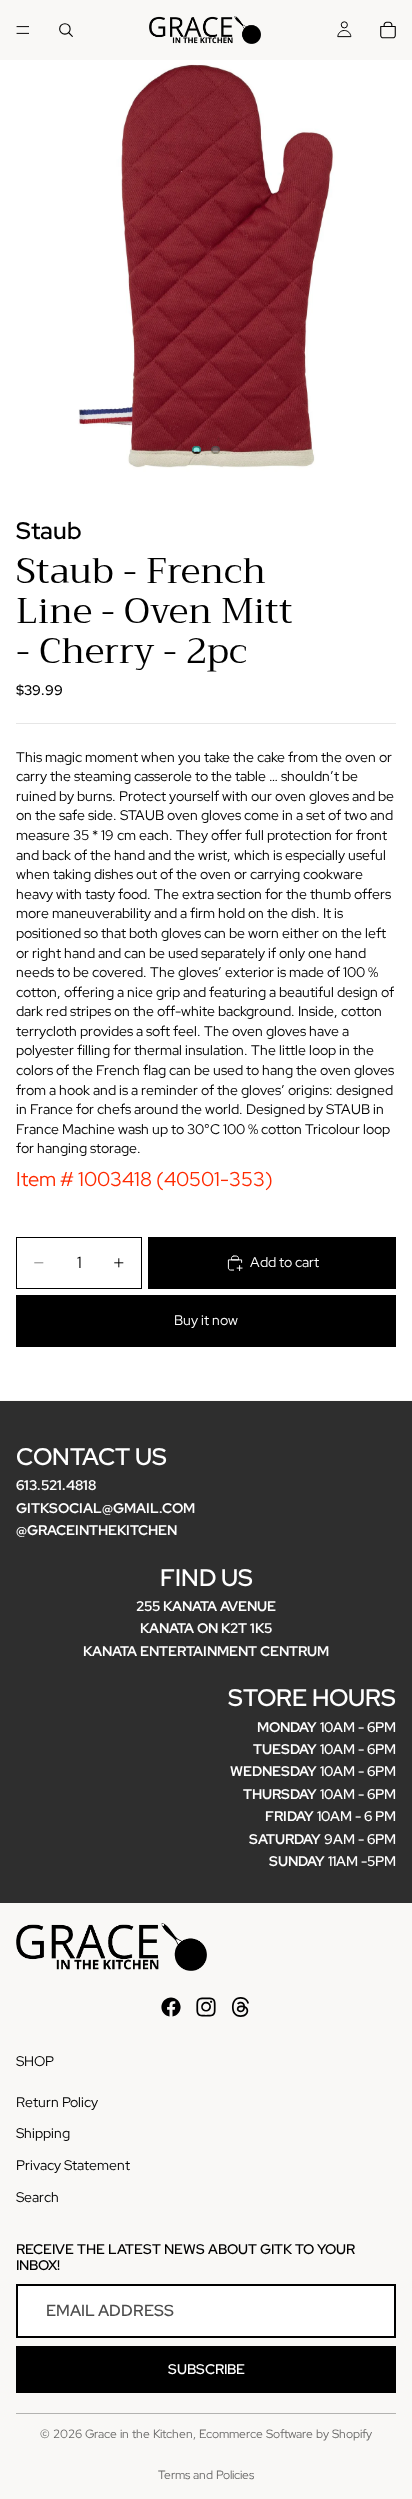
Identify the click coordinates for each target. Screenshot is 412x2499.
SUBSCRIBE (206, 2369)
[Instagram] (206, 2007)
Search (37, 2196)
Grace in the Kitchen (139, 2434)
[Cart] (388, 30)
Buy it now (206, 1320)
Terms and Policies (206, 2475)
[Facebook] (171, 2007)
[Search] (66, 30)
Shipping (43, 2133)
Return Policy (57, 2102)
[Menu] (23, 30)
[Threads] (241, 2007)
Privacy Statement (73, 2165)
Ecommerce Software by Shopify (285, 2434)
